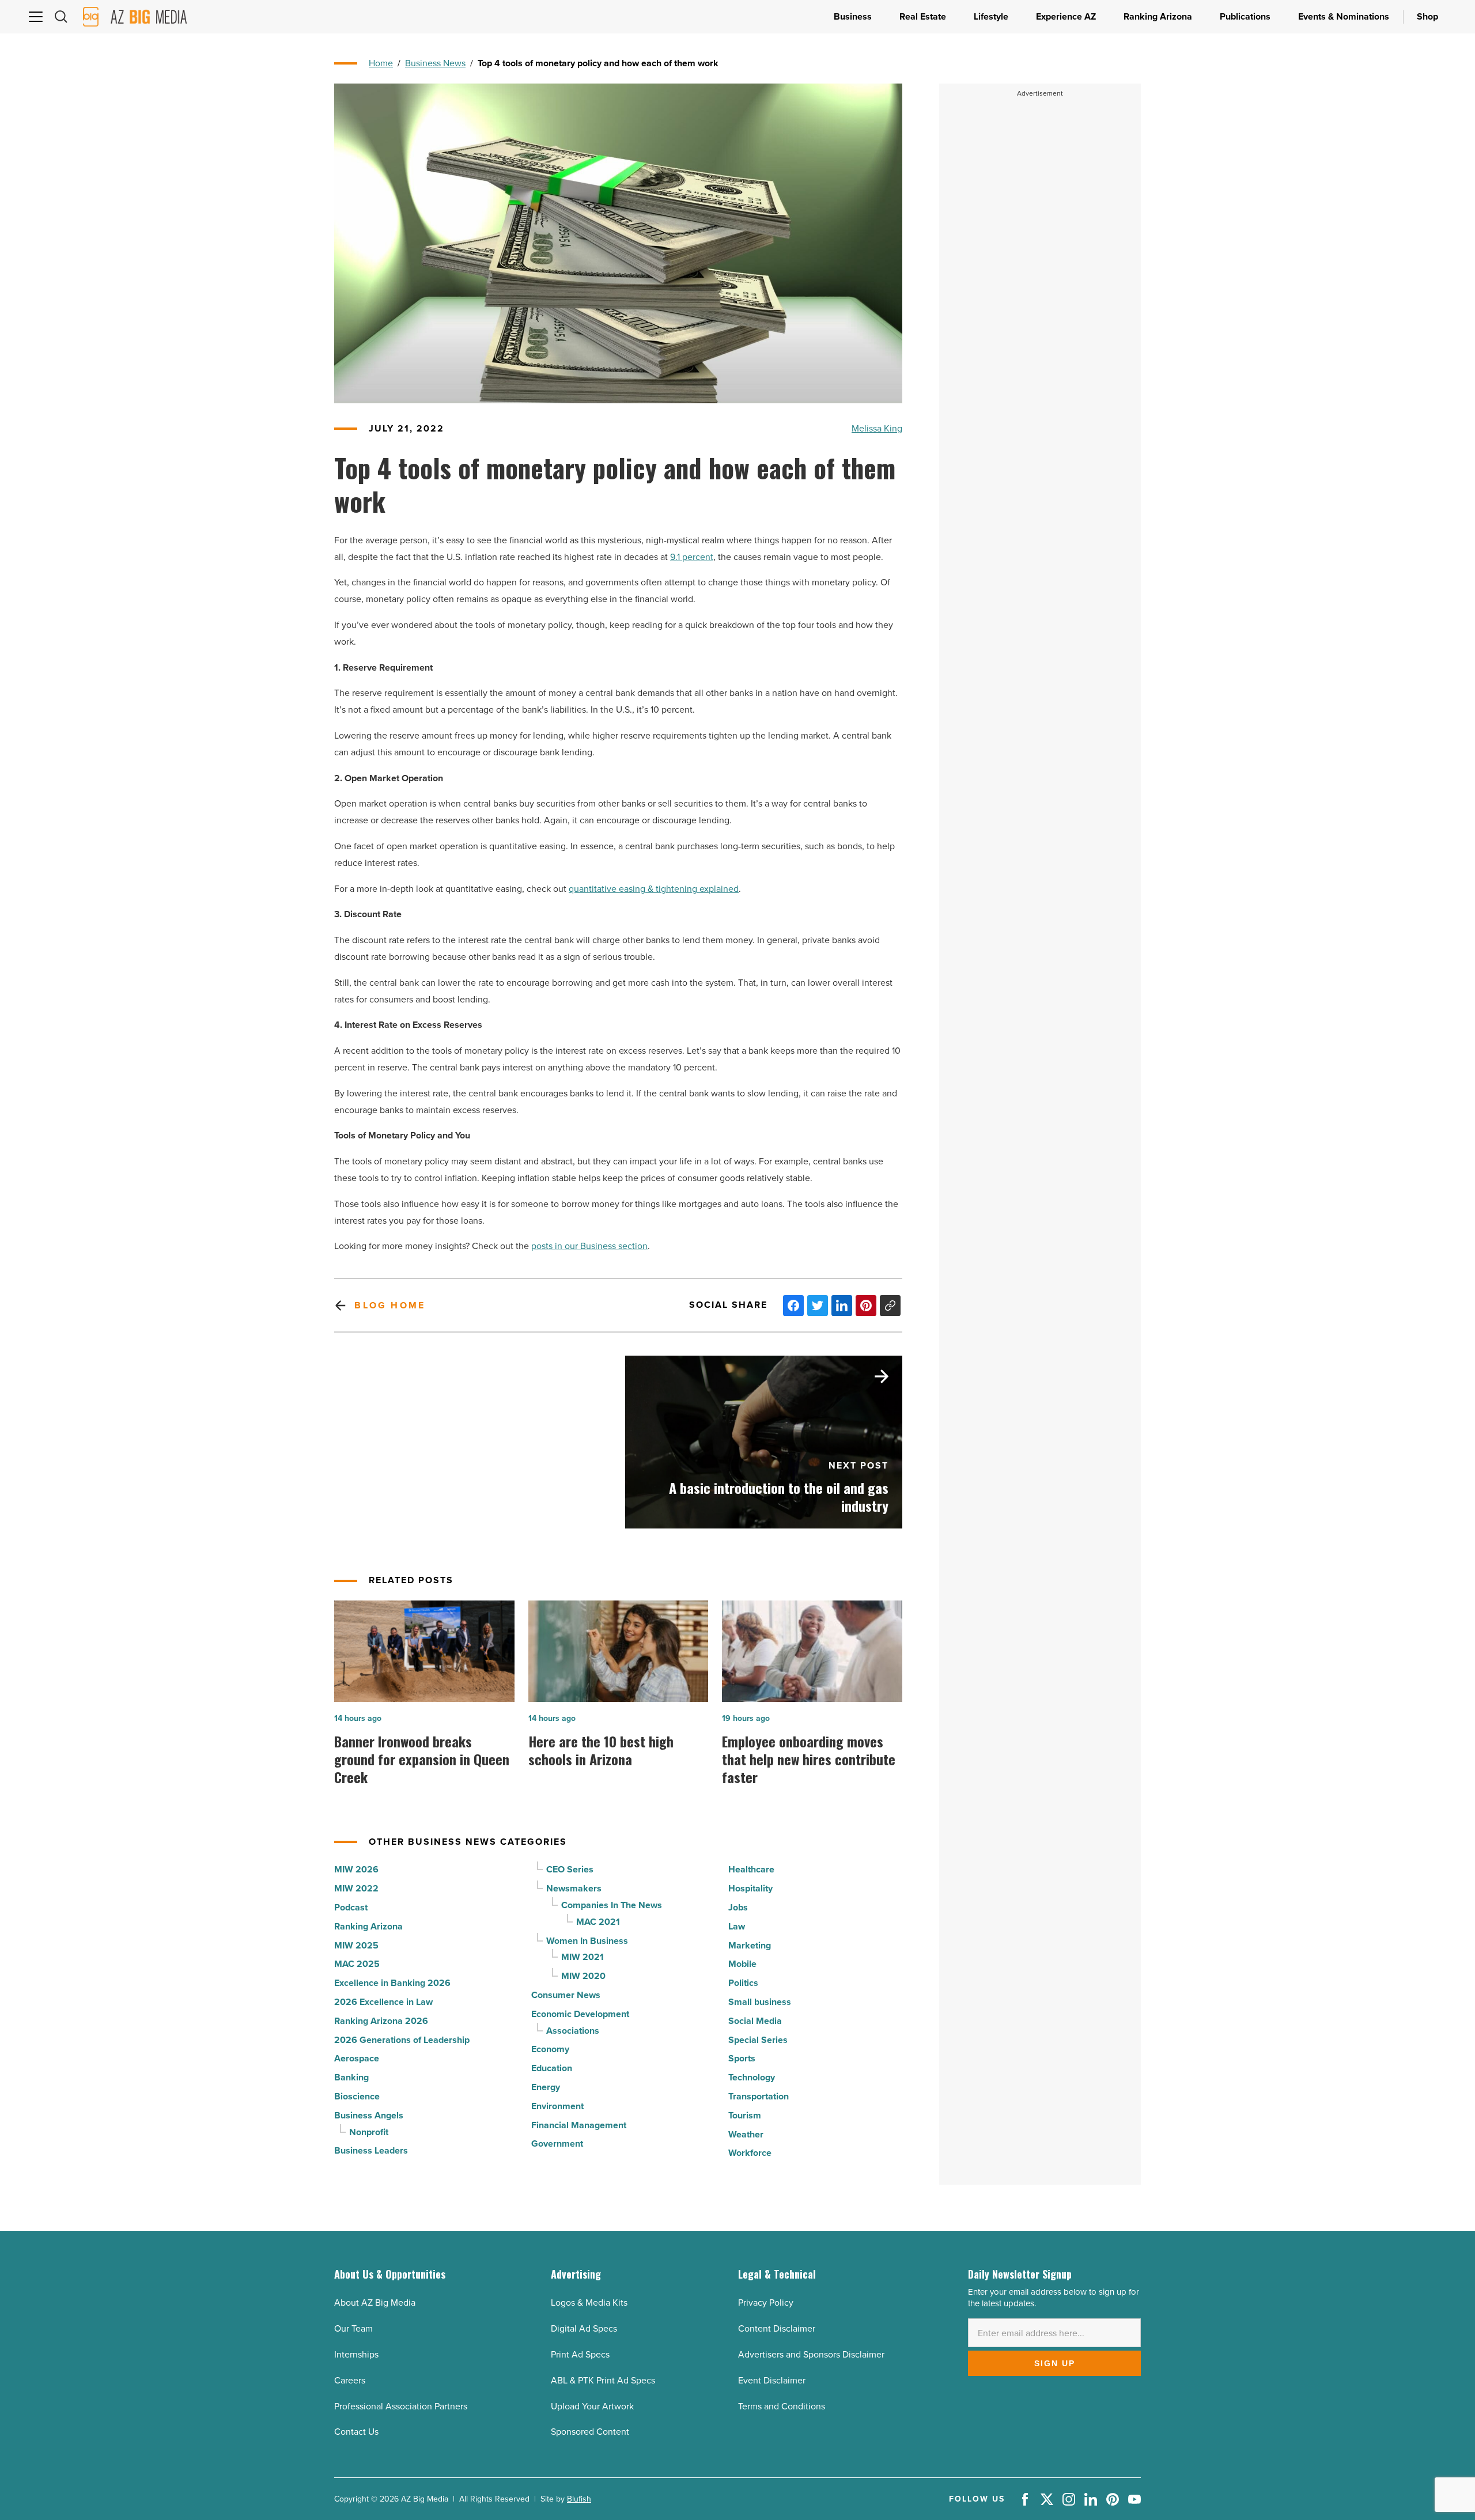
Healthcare (751, 1869)
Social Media (755, 2021)
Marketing (750, 1945)
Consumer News (566, 1995)
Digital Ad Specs (584, 2328)
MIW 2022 (356, 1888)
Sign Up (1055, 2363)
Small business (760, 2002)
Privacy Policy (766, 2303)
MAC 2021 (598, 1922)
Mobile (742, 1964)
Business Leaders (371, 2150)
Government (557, 2143)
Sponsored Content (590, 2432)
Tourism (745, 2115)
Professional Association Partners (401, 2406)
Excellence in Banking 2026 (392, 1983)
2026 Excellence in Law (383, 2002)
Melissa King (877, 428)
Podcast (351, 1907)
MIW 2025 (356, 1945)
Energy (546, 2087)
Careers (350, 2380)
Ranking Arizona (368, 1926)
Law (737, 1926)
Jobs (738, 1907)
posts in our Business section (589, 1246)
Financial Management (579, 2125)
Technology (752, 2077)
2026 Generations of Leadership (402, 2040)
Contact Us (356, 2432)
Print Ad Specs (580, 2354)
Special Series (758, 2040)
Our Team (353, 2328)
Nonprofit (369, 2132)
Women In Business (587, 1941)
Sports (742, 2058)
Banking (351, 2077)
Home (381, 63)
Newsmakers (574, 1888)
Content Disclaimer (777, 2328)
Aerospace (357, 2058)
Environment (557, 2106)
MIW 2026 (356, 1869)
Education (552, 2068)
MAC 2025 (357, 1964)
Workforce (750, 2153)
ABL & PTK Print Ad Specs (603, 2380)
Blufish (579, 2499)
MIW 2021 (583, 1957)
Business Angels (369, 2115)
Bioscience (357, 2096)
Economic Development (580, 2014)
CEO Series (570, 1869)
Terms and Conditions (782, 2406)
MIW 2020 (583, 1976)
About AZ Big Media (375, 2303)
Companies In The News (612, 1905)
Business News (435, 63)
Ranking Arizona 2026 (381, 2021)
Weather (746, 2134)
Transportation (759, 2096)
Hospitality (750, 1888)
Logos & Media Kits (589, 2303)
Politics (743, 1983)
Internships (356, 2354)
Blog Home (390, 1305)
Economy (550, 2049)
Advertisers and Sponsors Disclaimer (811, 2354)
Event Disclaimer (772, 2380)
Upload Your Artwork (592, 2406)
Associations (573, 2031)
